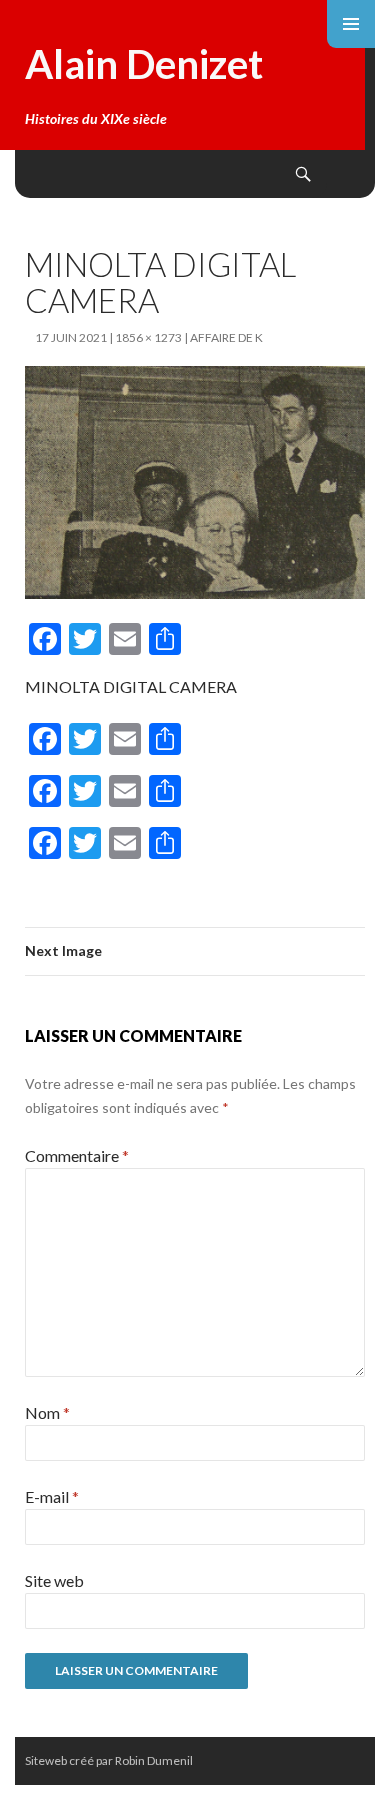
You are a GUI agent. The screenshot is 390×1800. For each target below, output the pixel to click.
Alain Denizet (144, 64)
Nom (47, 1412)
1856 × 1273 (148, 337)
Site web (54, 1580)
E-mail (52, 1496)
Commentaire (77, 1155)
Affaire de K (226, 337)
